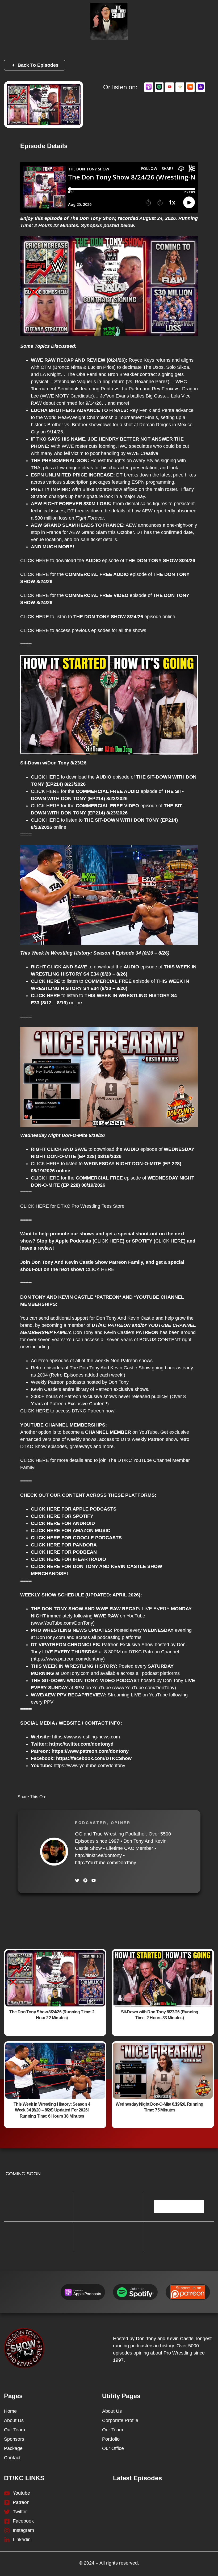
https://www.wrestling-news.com (86, 1737)
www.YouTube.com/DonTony (144, 1688)
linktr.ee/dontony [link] (98, 1855)
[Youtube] (94, 1880)
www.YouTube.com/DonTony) (64, 1623)
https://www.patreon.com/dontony (68, 1659)
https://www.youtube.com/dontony (89, 1766)
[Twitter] (77, 1880)
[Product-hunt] (85, 1880)
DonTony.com (51, 1637)
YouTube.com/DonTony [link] (106, 1863)
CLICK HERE (35, 561)
